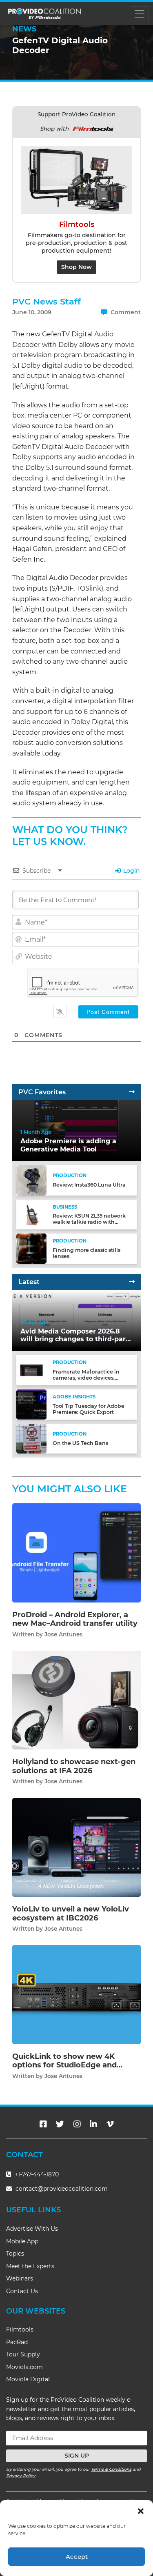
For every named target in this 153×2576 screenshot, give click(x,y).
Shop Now (76, 267)
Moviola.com (24, 2367)
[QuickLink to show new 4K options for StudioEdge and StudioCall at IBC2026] (76, 1994)
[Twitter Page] (60, 2124)
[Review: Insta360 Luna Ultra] (31, 1180)
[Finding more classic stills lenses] (31, 1248)
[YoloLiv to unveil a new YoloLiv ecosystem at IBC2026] (76, 1847)
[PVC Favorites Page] (132, 1092)
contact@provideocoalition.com (62, 2189)
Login (131, 871)
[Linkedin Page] (93, 2124)
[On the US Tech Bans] (31, 1438)
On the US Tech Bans (80, 1443)
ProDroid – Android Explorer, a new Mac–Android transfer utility (75, 1619)
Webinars (20, 2278)
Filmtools (20, 2329)
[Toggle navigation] (139, 14)
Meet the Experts (30, 2266)
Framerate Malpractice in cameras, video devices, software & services (86, 1378)
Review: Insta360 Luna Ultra (89, 1185)
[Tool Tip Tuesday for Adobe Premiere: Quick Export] (31, 1404)
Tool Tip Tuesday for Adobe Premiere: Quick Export (89, 1409)
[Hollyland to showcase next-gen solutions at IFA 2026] (76, 1700)
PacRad (17, 2342)
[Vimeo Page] (110, 2124)
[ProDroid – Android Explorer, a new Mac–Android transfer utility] (76, 1552)
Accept (77, 2557)
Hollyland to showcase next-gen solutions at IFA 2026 (74, 1766)
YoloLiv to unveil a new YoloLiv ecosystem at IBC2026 (71, 1914)
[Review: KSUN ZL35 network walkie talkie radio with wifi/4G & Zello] (31, 1214)
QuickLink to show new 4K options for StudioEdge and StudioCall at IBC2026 (64, 2065)
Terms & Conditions (111, 2469)
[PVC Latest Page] (132, 1282)
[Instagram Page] (77, 2124)
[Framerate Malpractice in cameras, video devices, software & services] (31, 1370)
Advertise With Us (32, 2229)
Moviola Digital (28, 2379)
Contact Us (22, 2291)
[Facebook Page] (43, 2124)
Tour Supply (23, 2354)
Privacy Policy (21, 2476)
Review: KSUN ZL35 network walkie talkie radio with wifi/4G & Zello (89, 1222)
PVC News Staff (47, 301)
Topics (15, 2254)
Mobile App (22, 2241)
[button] (141, 2510)
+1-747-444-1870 (36, 2174)
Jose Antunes (63, 1634)
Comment (125, 312)
